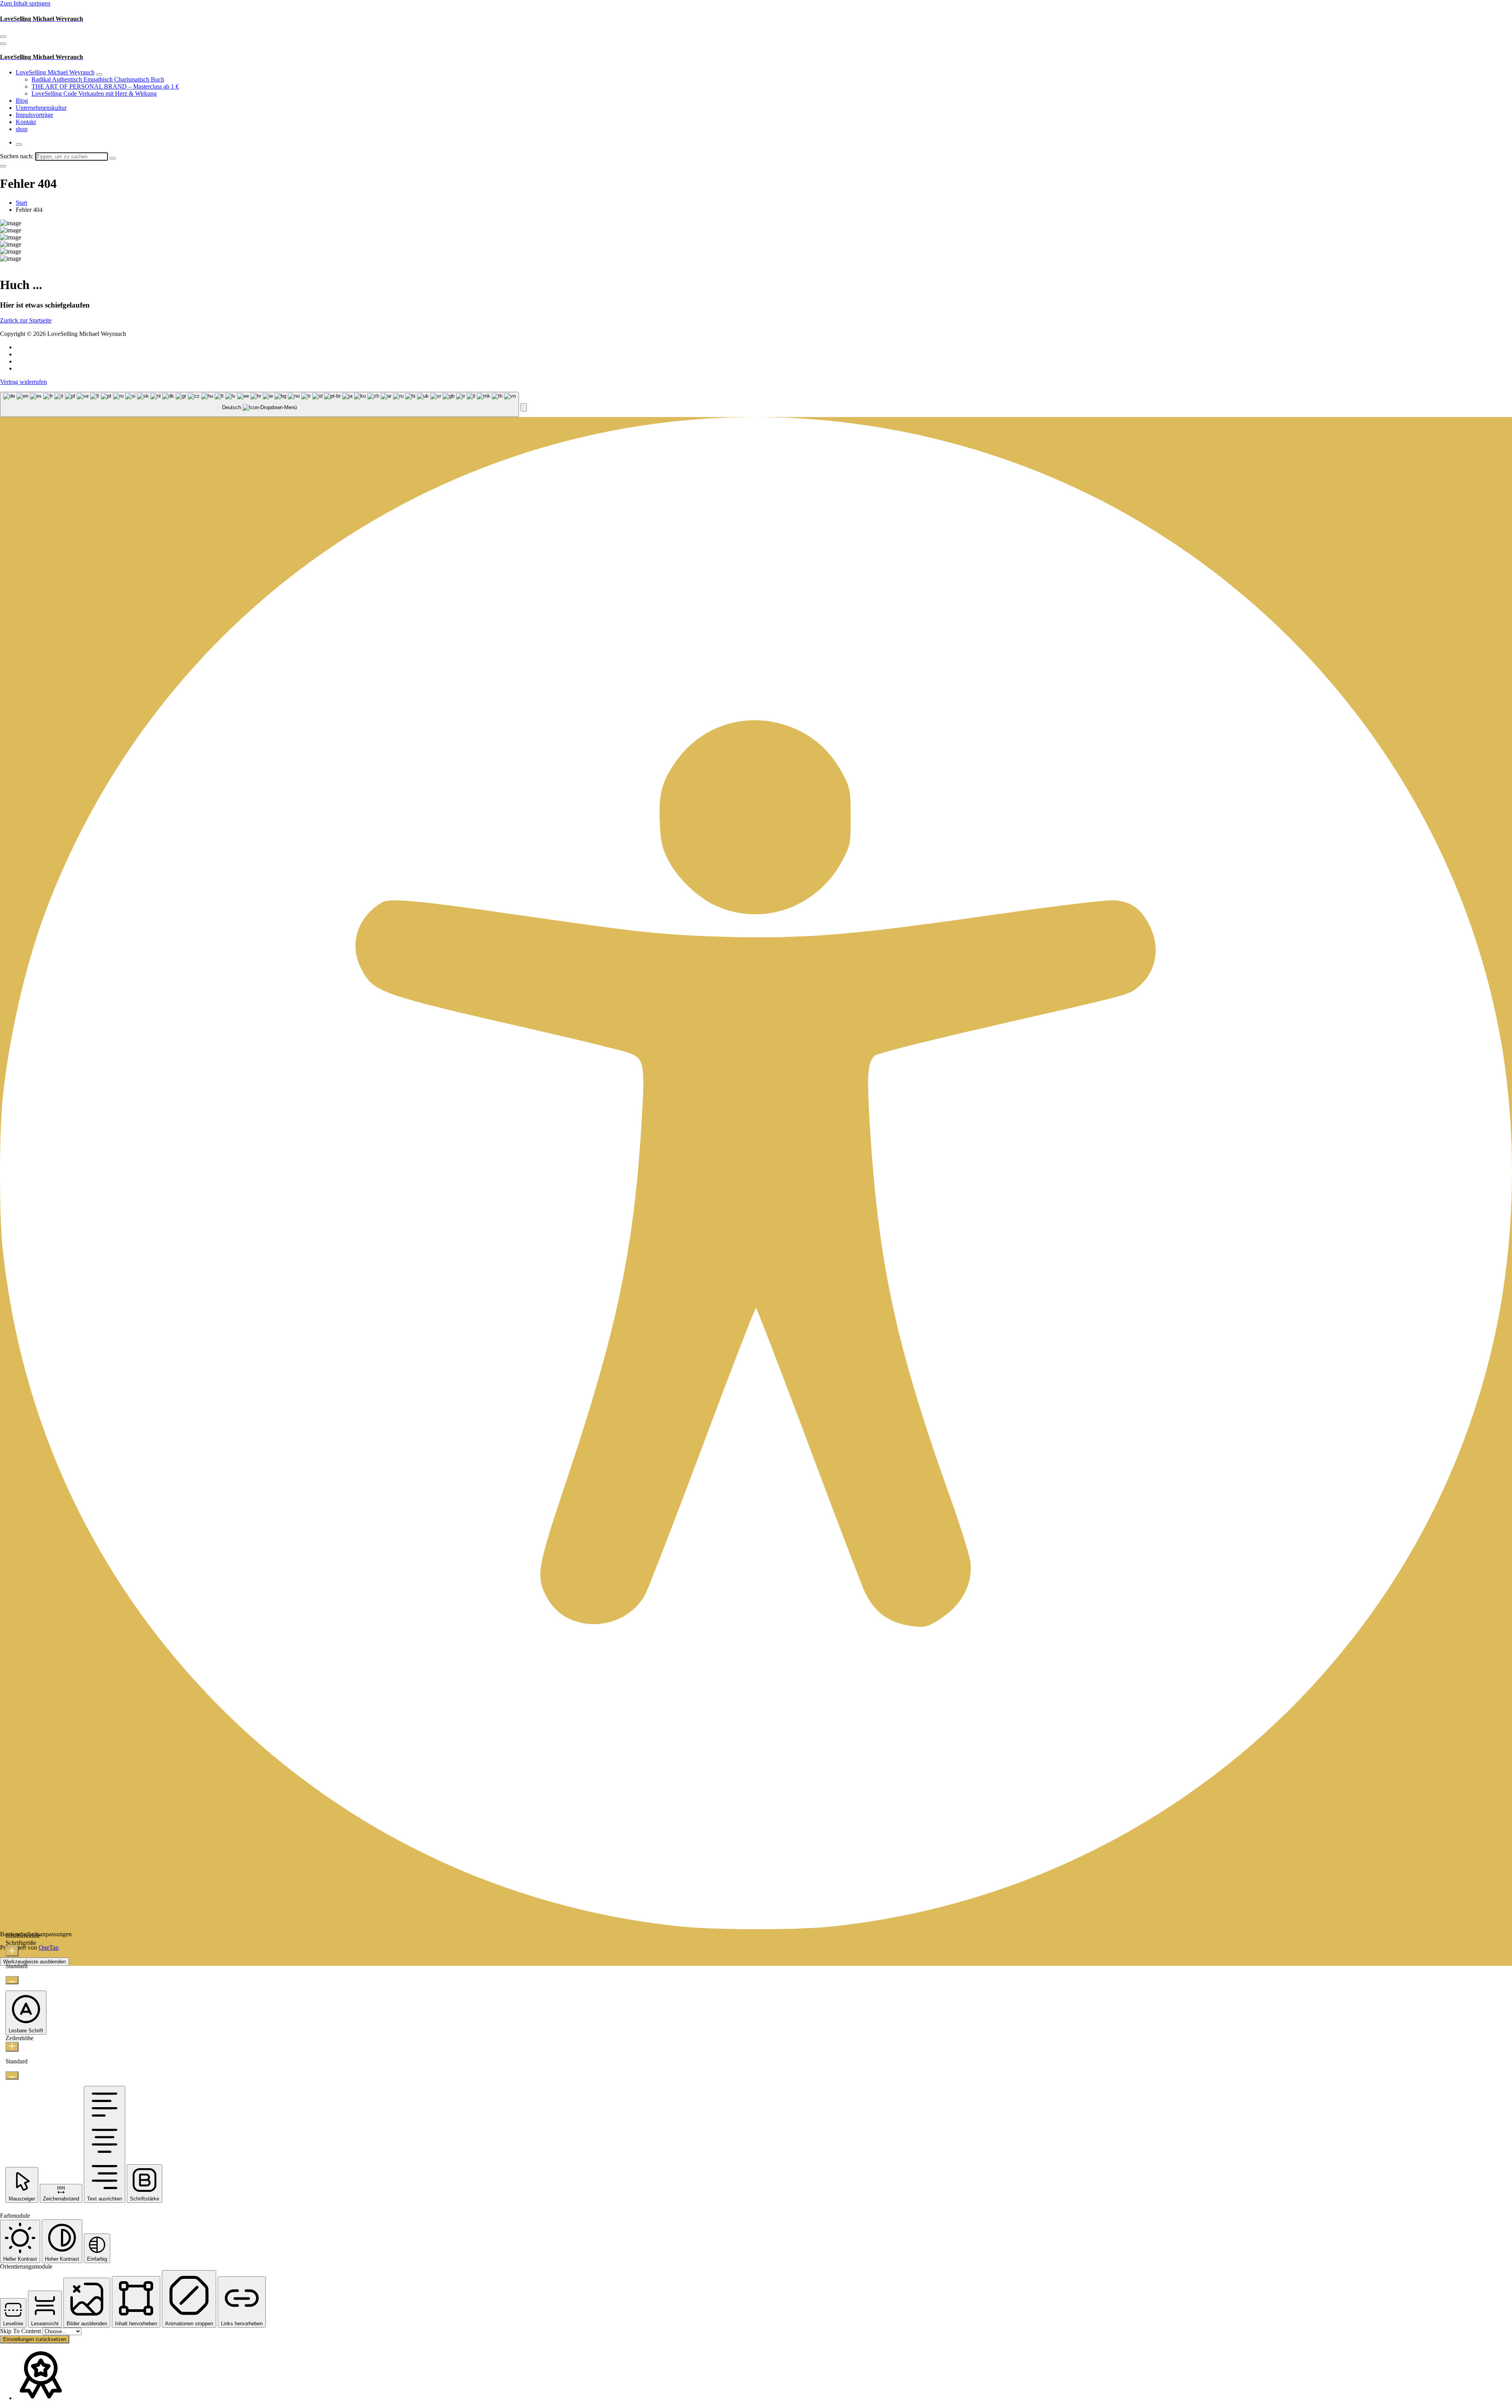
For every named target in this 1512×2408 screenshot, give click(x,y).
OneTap (49, 1947)
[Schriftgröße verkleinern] (12, 1980)
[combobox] (259, 405)
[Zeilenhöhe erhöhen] (12, 2047)
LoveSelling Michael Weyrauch (55, 72)
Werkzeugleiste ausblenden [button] (34, 1962)
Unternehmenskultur (41, 108)
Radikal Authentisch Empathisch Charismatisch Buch (98, 79)
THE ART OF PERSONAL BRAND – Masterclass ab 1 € (105, 86)
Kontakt (26, 122)
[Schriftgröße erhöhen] (12, 1951)
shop (22, 129)
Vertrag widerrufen (23, 382)
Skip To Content (21, 2331)
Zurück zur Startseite (26, 320)
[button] (524, 407)
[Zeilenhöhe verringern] (12, 2075)
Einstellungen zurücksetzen (35, 2339)
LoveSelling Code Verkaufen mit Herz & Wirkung (94, 94)
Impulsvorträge (34, 115)
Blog (22, 101)
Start (21, 203)
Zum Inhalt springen (25, 3)
